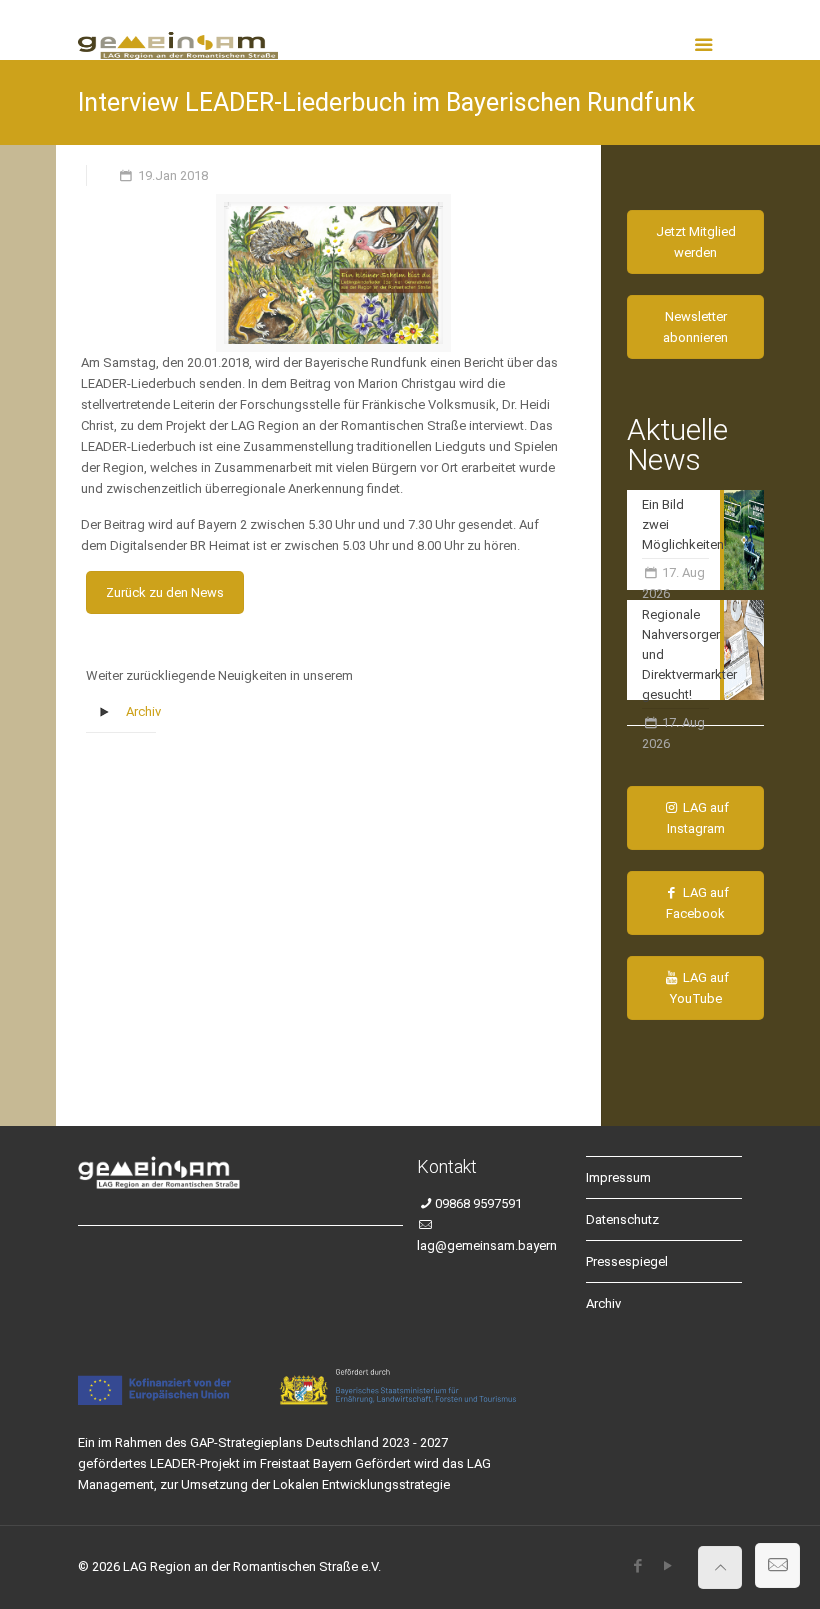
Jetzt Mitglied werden (696, 242)
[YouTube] (667, 1566)
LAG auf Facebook (697, 903)
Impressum (618, 1177)
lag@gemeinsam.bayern (487, 1245)
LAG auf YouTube (700, 988)
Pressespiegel (627, 1261)
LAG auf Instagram (698, 818)
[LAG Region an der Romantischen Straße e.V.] (178, 30)
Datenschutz (622, 1219)
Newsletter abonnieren (695, 327)
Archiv (143, 711)
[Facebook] (637, 1566)
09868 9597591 (478, 1203)
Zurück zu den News (165, 592)
